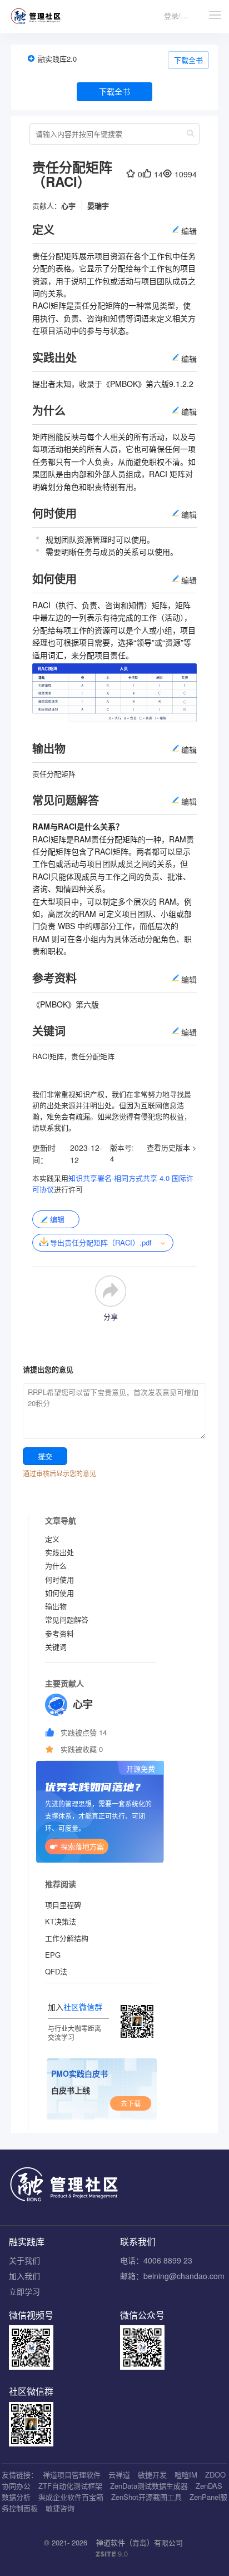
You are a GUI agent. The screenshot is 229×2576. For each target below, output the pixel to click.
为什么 (56, 1565)
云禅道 (119, 2475)
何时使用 (59, 1579)
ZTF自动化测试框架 (70, 2486)
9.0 (112, 2554)
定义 (52, 1539)
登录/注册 (180, 15)
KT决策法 (61, 1921)
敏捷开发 (152, 2475)
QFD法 (56, 1971)
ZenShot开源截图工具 (146, 2497)
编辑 (57, 1219)
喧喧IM (186, 2475)
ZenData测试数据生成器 (149, 2486)
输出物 (56, 1606)
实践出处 (59, 1552)
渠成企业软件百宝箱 (71, 2497)
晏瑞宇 (98, 205)
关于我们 (24, 2260)
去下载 (131, 2103)
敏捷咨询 (60, 2508)
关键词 (56, 1647)
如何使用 (59, 1593)
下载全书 (188, 60)
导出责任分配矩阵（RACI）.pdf (101, 1242)
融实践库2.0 (57, 59)
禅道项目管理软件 (72, 2475)
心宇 (68, 205)
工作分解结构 (67, 1938)
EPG (53, 1955)
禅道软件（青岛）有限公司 (140, 2542)
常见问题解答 (67, 1619)
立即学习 (24, 2291)
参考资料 (59, 1633)
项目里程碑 (63, 1905)
